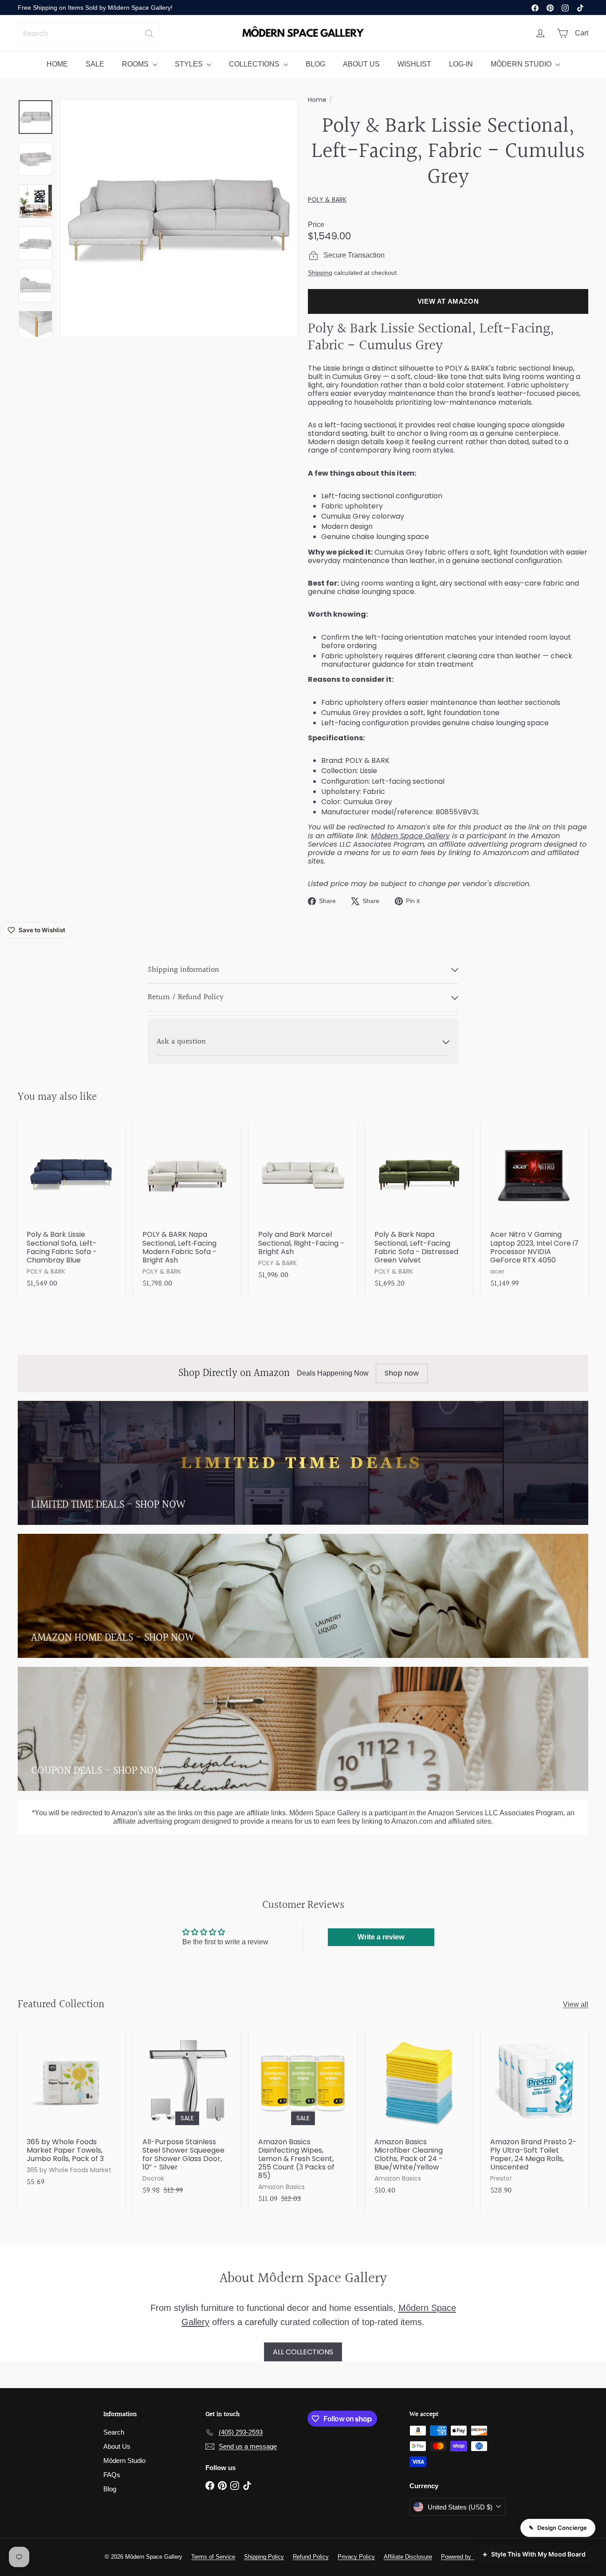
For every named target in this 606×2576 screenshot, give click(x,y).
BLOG (315, 64)
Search (114, 2432)
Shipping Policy (264, 2557)
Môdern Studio (124, 2461)
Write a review (381, 1937)
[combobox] (89, 33)
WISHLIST (414, 64)
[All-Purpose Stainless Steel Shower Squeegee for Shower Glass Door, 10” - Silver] (187, 2116)
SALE (95, 64)
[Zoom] (179, 218)
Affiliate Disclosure (408, 2557)
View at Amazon (448, 301)
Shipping (320, 273)
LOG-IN (461, 64)
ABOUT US (361, 64)
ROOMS (136, 64)
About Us (117, 2446)
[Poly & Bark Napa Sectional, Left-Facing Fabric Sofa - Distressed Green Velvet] (419, 1209)
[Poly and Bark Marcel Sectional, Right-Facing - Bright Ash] (303, 1205)
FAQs (112, 2475)
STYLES (190, 64)
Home (317, 100)
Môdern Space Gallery (410, 836)
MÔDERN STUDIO (522, 64)
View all (576, 2004)
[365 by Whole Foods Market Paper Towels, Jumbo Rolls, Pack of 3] (71, 2112)
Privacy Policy (356, 2557)
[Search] (149, 33)
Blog (110, 2489)
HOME (57, 64)
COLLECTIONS (255, 64)
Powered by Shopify (467, 2557)
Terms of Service (213, 2557)
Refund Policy (311, 2557)
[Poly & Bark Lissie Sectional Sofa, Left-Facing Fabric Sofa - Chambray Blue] (71, 1209)
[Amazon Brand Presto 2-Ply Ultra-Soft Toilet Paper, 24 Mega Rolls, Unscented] (535, 2116)
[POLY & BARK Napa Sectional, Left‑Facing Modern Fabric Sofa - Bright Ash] (187, 1209)
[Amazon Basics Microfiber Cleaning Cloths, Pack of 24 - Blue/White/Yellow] (419, 2116)
